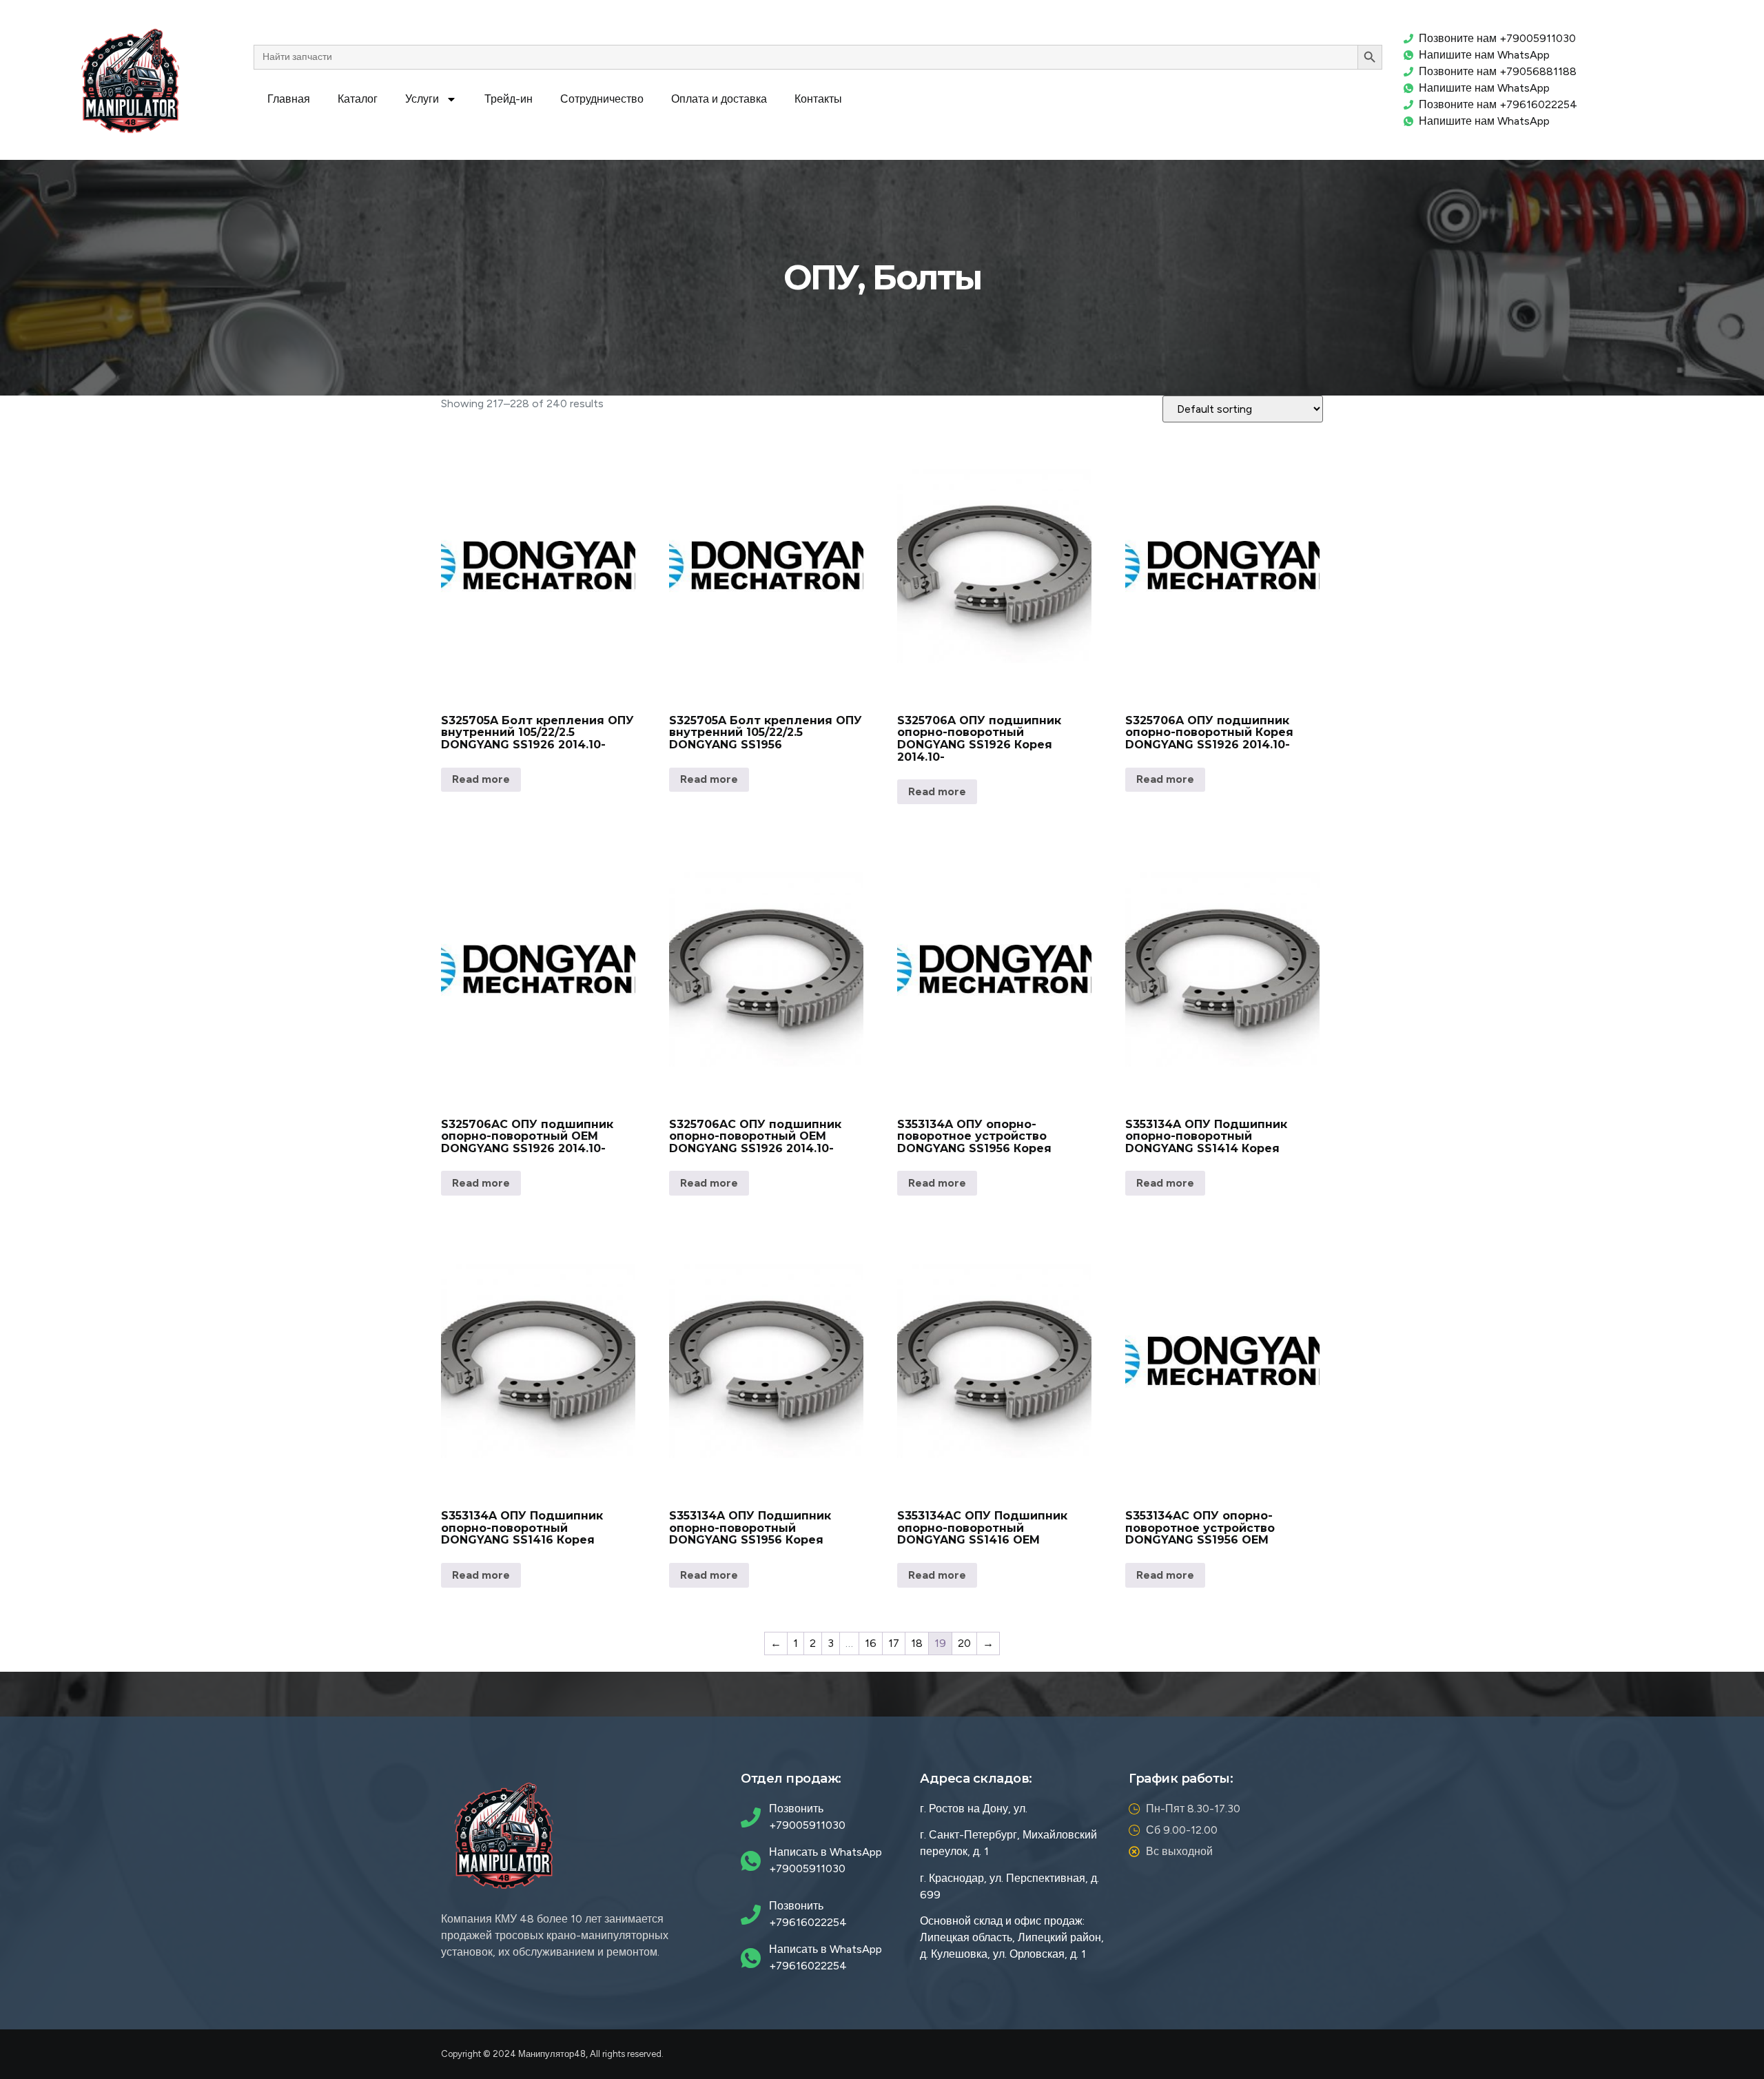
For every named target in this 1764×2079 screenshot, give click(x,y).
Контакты (818, 99)
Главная (289, 99)
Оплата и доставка (719, 99)
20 (964, 1643)
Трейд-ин (509, 99)
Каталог (358, 99)
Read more (481, 779)
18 (917, 1643)
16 (871, 1643)
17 (894, 1643)
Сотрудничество (602, 99)
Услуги (422, 99)
